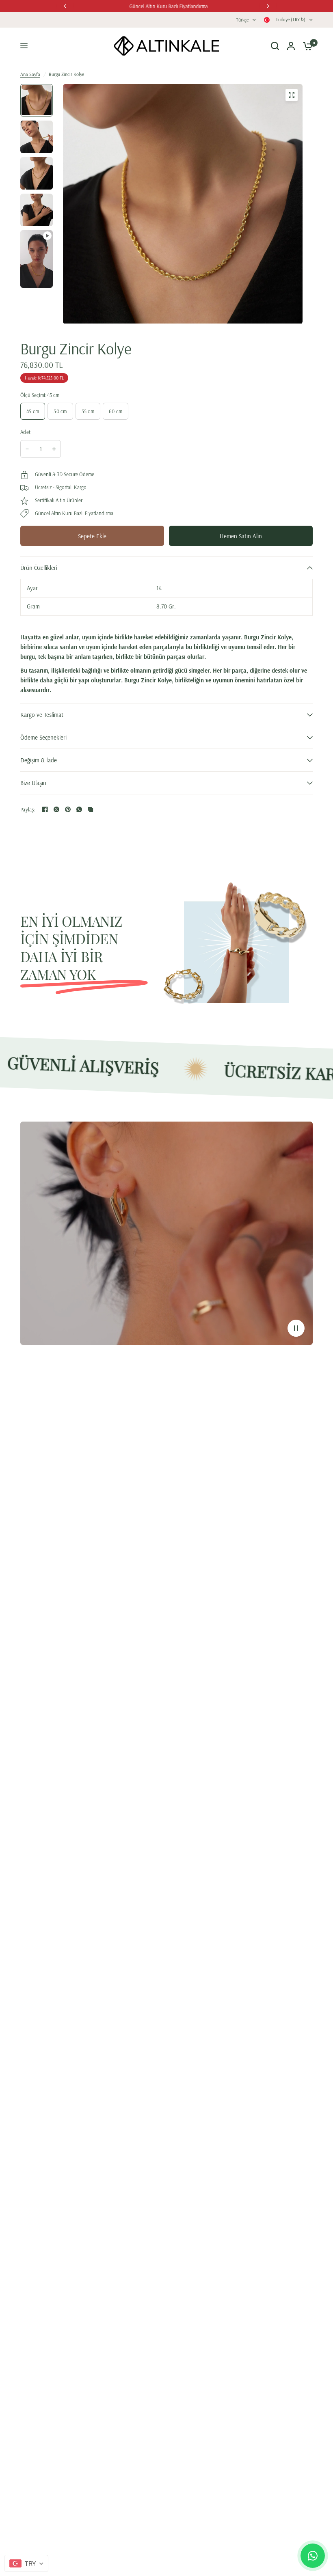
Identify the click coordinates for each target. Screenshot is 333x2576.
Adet (25, 432)
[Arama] (275, 46)
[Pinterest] (68, 809)
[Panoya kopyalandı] (91, 809)
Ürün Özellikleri (39, 568)
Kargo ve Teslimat (42, 715)
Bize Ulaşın (33, 783)
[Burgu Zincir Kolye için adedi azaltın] (27, 449)
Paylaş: (28, 810)
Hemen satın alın (241, 536)
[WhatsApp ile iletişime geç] (313, 2556)
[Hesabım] (291, 46)
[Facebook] (45, 809)
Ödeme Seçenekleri (43, 737)
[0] (306, 46)
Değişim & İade (39, 760)
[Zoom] (292, 95)
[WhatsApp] (79, 809)
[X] (56, 809)
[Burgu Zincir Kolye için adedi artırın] (54, 449)
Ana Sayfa (30, 74)
